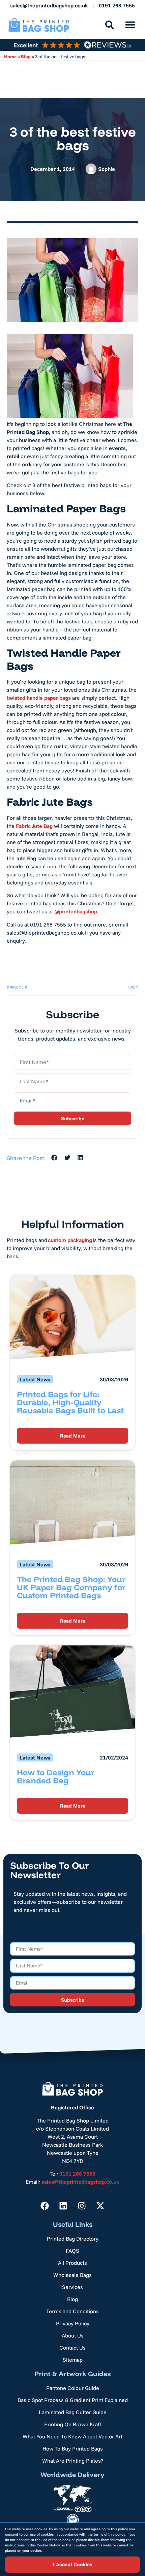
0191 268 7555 (117, 5)
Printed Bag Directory (73, 2239)
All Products (72, 2263)
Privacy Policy (73, 2323)
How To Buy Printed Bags (73, 2448)
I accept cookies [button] (72, 2564)
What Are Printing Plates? (73, 2461)
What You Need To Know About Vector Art (72, 2436)
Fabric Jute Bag (34, 826)
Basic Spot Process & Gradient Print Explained (73, 2400)
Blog (26, 56)
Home (10, 56)
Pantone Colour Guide (73, 2388)
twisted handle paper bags (39, 698)
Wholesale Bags (72, 2275)
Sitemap (73, 2360)
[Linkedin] (63, 2206)
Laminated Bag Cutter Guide (73, 2412)
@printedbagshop (76, 911)
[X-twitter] (100, 2206)
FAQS (72, 2251)
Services (72, 2287)
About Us (73, 2335)
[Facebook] (45, 2206)
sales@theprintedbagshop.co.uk (49, 5)
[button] (130, 25)
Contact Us (72, 2348)
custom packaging (70, 1240)
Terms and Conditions (72, 2311)
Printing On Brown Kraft (73, 2424)
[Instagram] (82, 2206)
